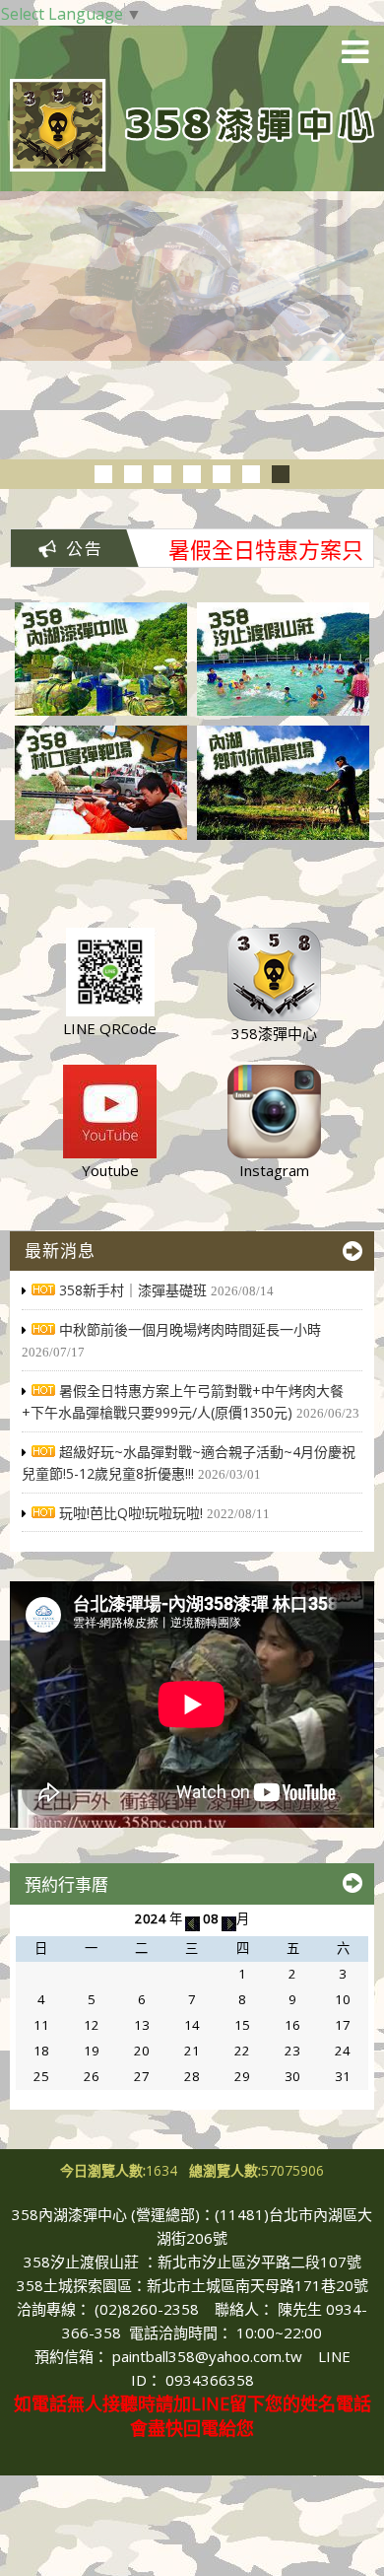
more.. (352, 1251)
